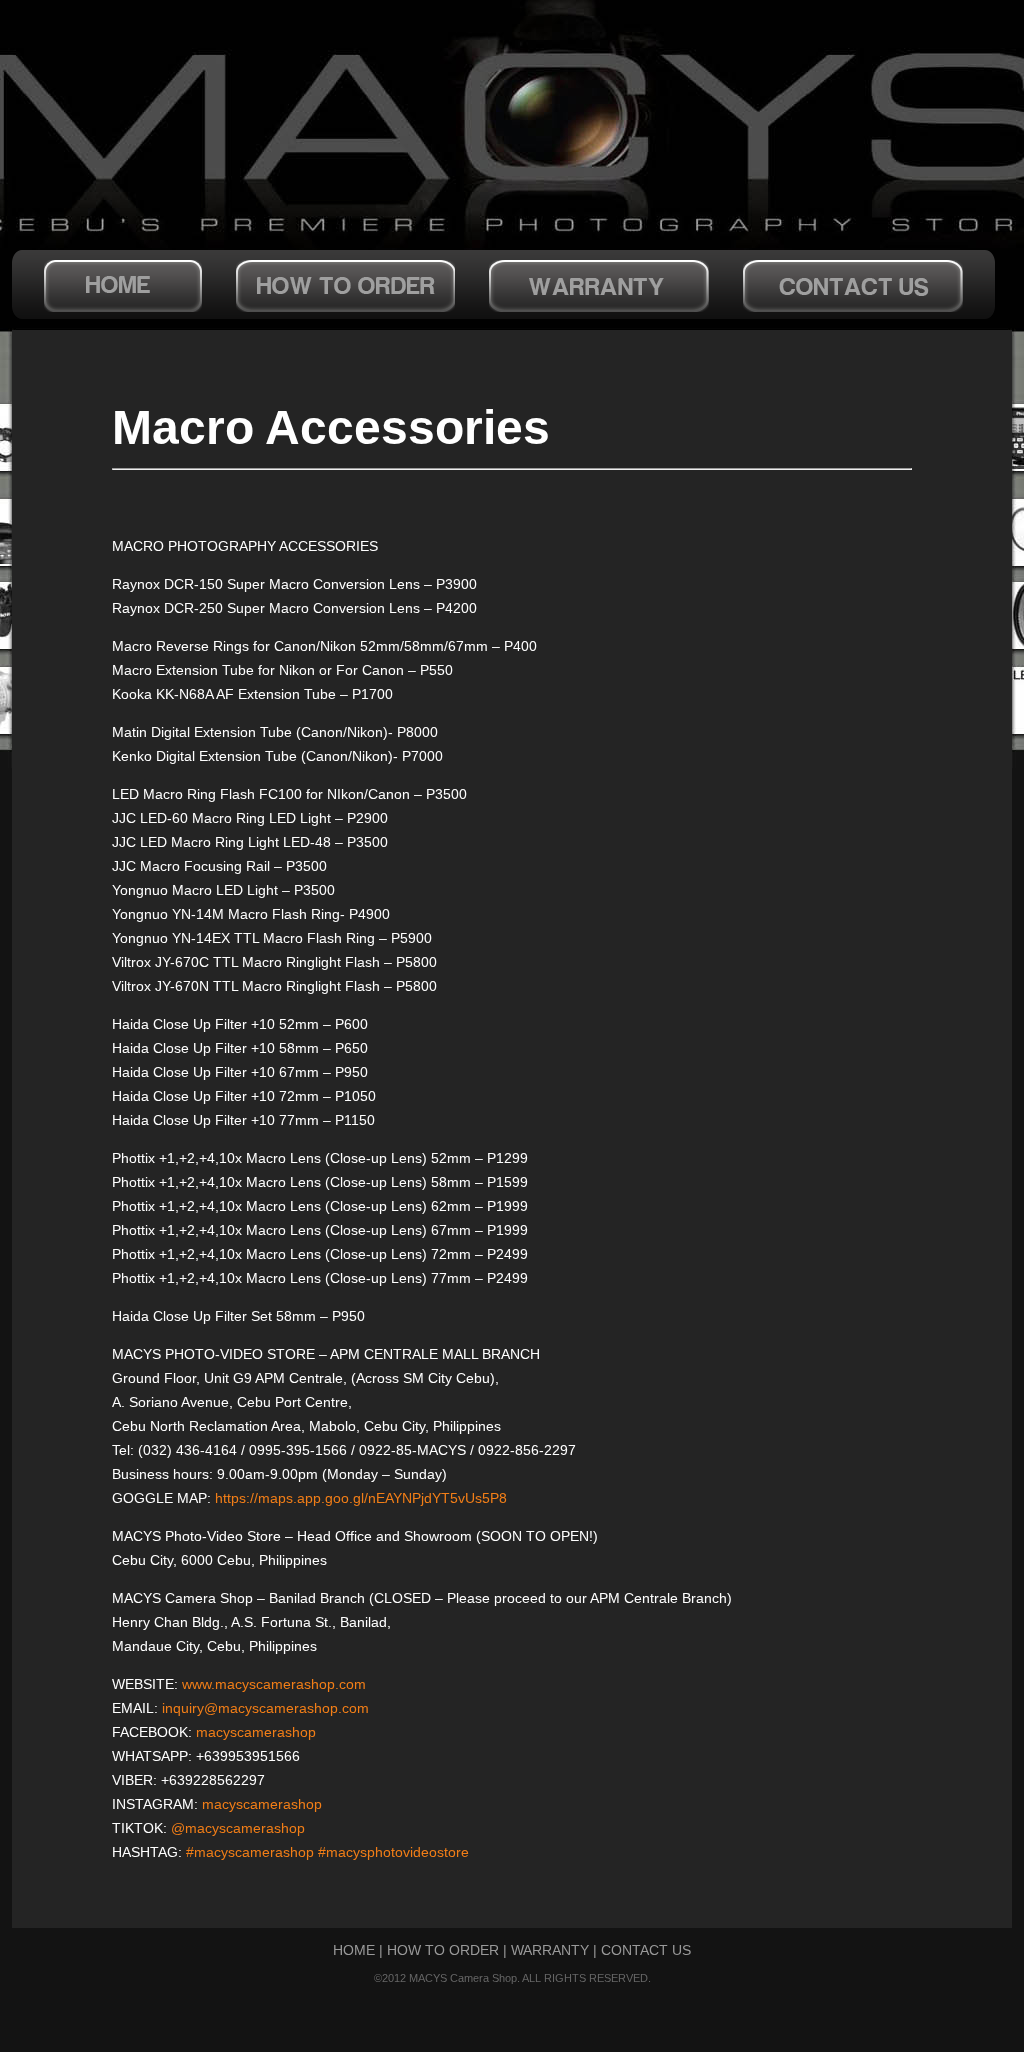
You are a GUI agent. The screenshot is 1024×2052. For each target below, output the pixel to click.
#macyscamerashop (250, 1852)
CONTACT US (646, 1950)
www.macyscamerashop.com (274, 1684)
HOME (354, 1950)
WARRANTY (550, 1950)
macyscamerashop (256, 1732)
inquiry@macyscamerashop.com (265, 1708)
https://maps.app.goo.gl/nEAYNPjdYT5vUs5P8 (361, 1498)
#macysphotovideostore (393, 1852)
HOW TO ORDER (443, 1950)
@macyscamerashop (238, 1828)
